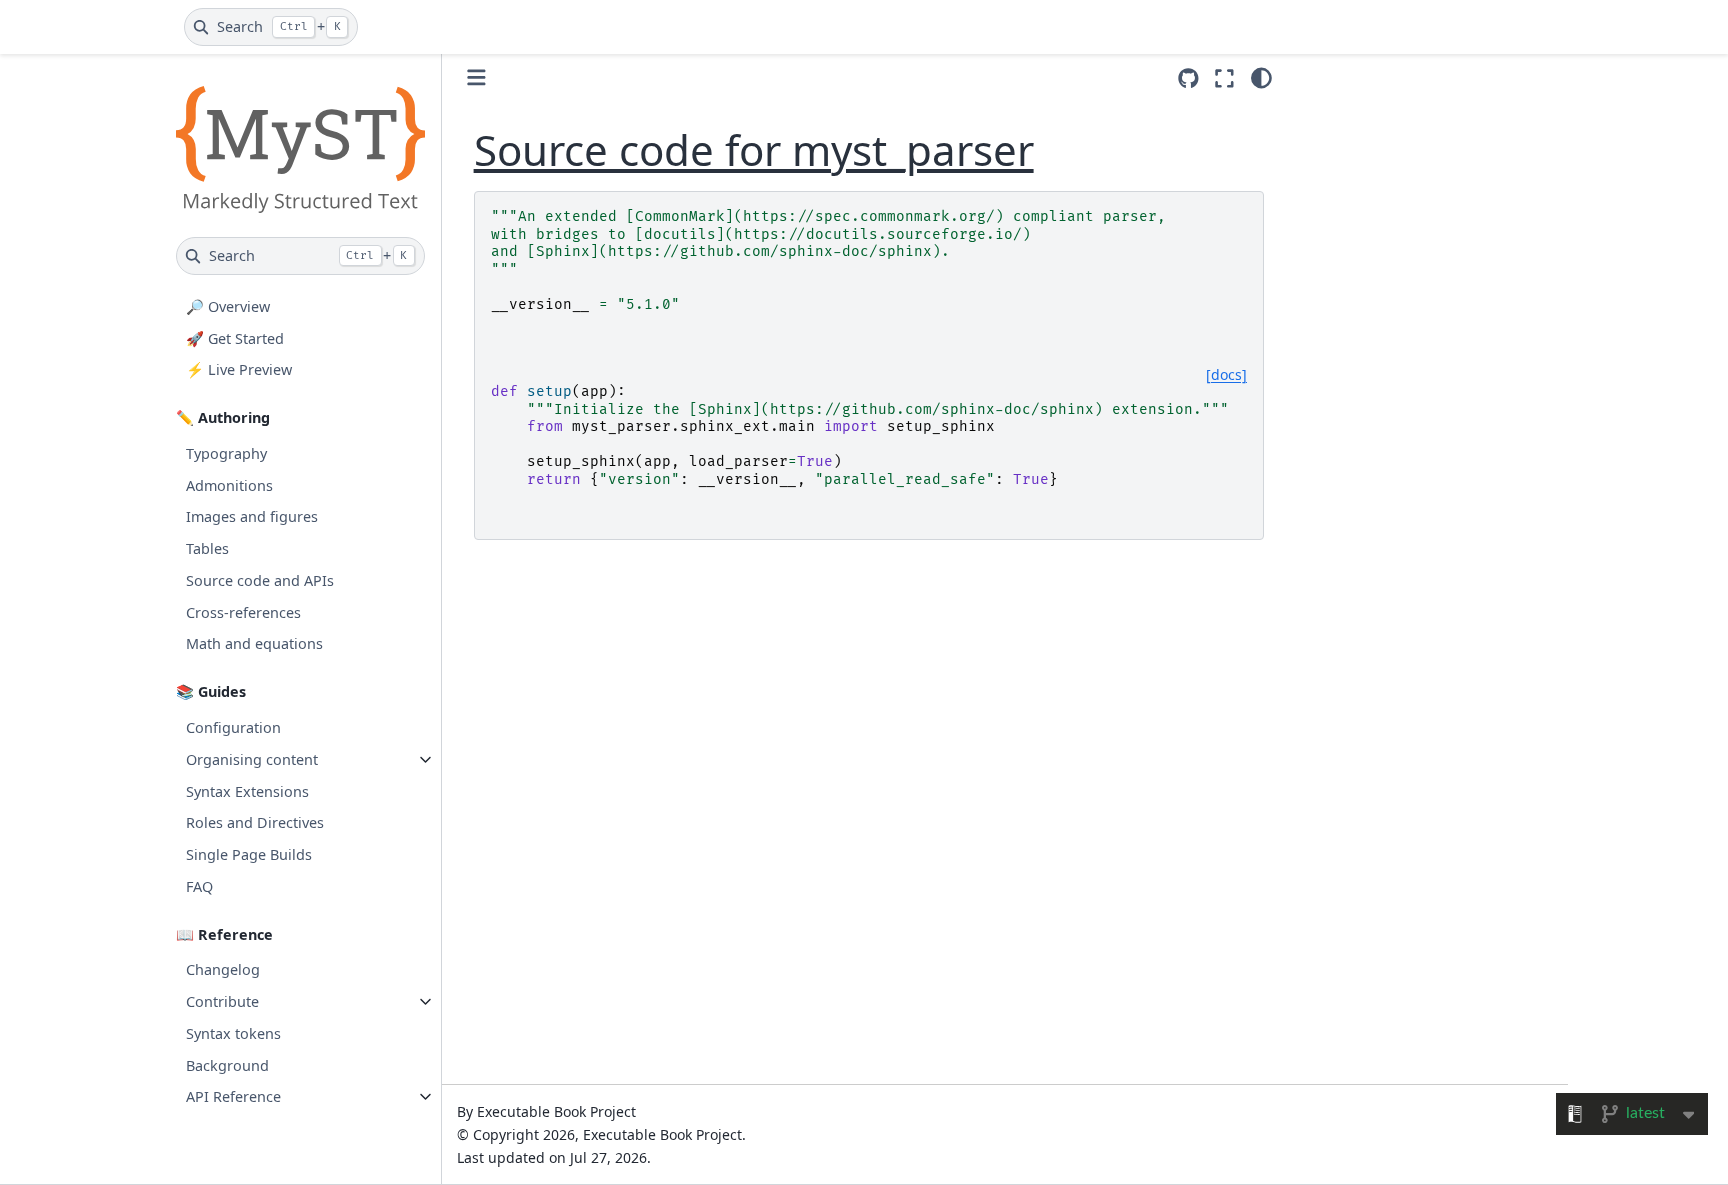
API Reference (233, 1096)
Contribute (222, 1001)
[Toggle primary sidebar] (476, 77)
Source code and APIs (260, 580)
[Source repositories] (1188, 78)
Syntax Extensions (247, 791)
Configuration (233, 727)
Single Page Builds (249, 854)
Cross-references (243, 612)
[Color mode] (1261, 78)
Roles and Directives (255, 822)
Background (227, 1065)
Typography (226, 453)
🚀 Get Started (235, 338)
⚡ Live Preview (239, 369)
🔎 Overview (228, 306)
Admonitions (229, 485)
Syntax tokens (233, 1033)
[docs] (1226, 375)
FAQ (199, 886)
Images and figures (252, 516)
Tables (207, 548)
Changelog (223, 969)
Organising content (252, 759)
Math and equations (254, 643)
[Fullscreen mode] (1224, 78)
